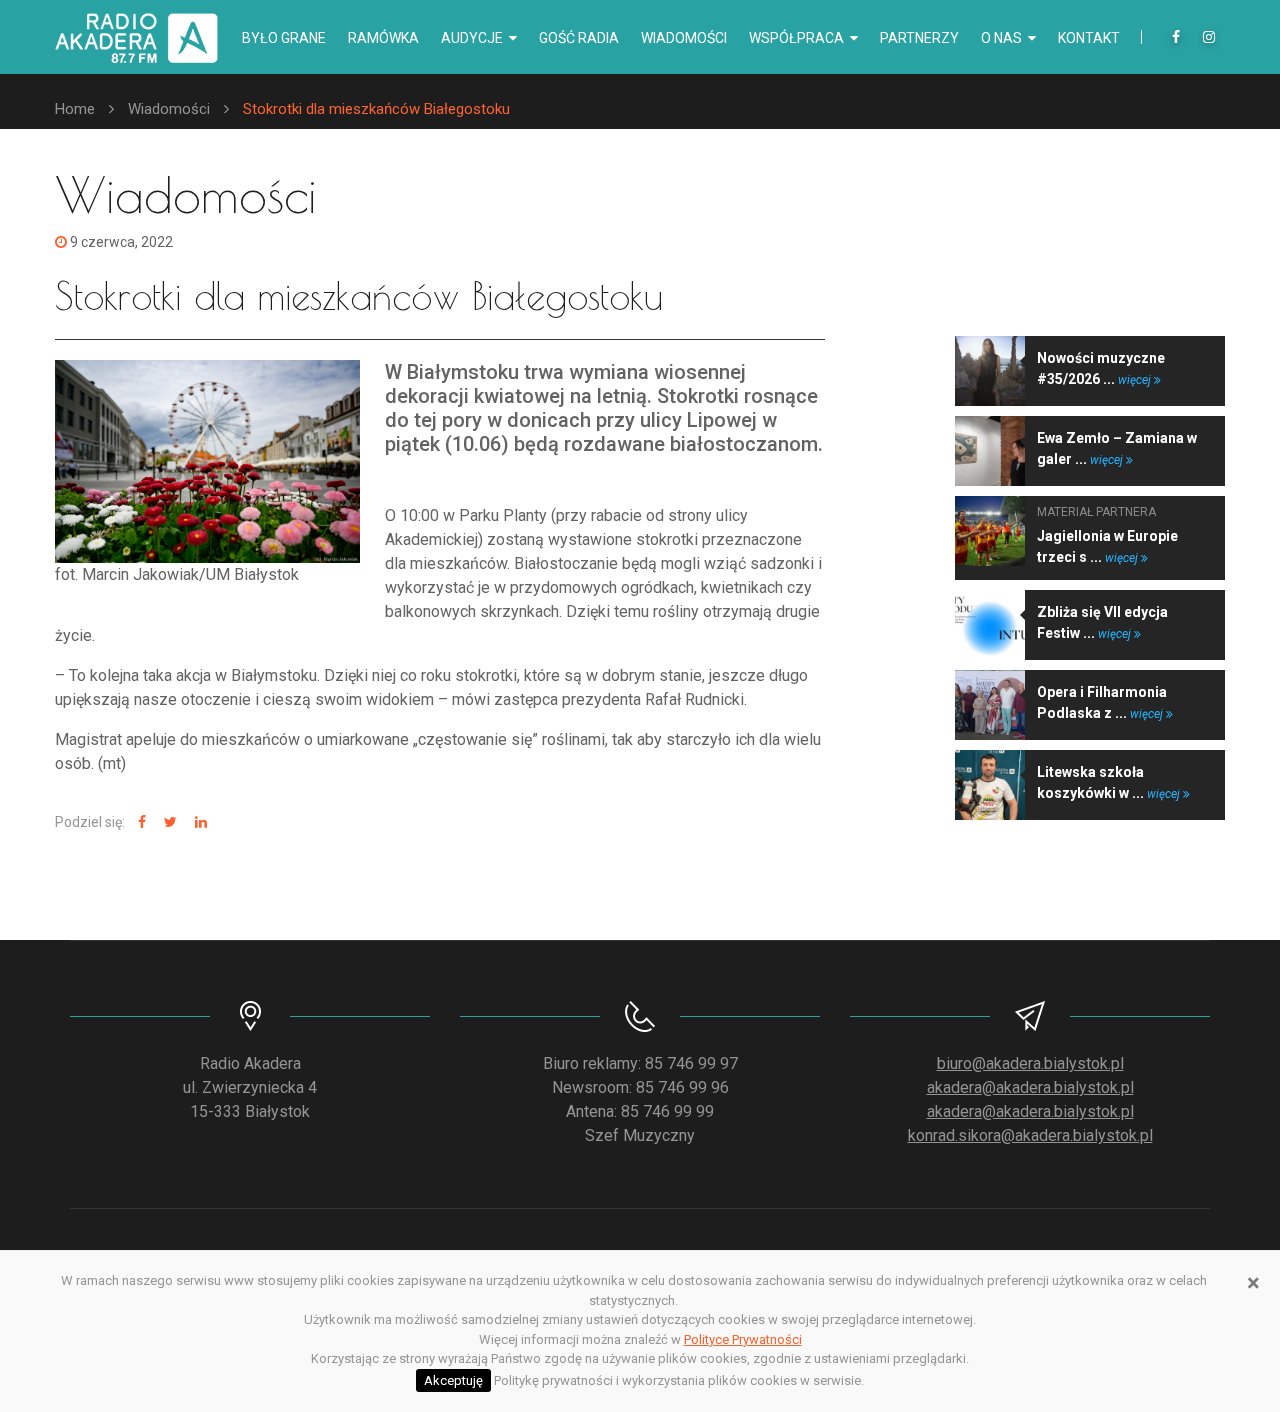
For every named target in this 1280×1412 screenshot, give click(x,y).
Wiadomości (684, 38)
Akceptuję (453, 1380)
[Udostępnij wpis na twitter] (168, 822)
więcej (1136, 380)
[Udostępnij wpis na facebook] (139, 822)
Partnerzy (919, 38)
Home (75, 109)
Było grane (284, 38)
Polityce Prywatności (743, 1339)
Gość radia (579, 38)
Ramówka (383, 38)
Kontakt (1089, 38)
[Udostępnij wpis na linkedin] (198, 822)
